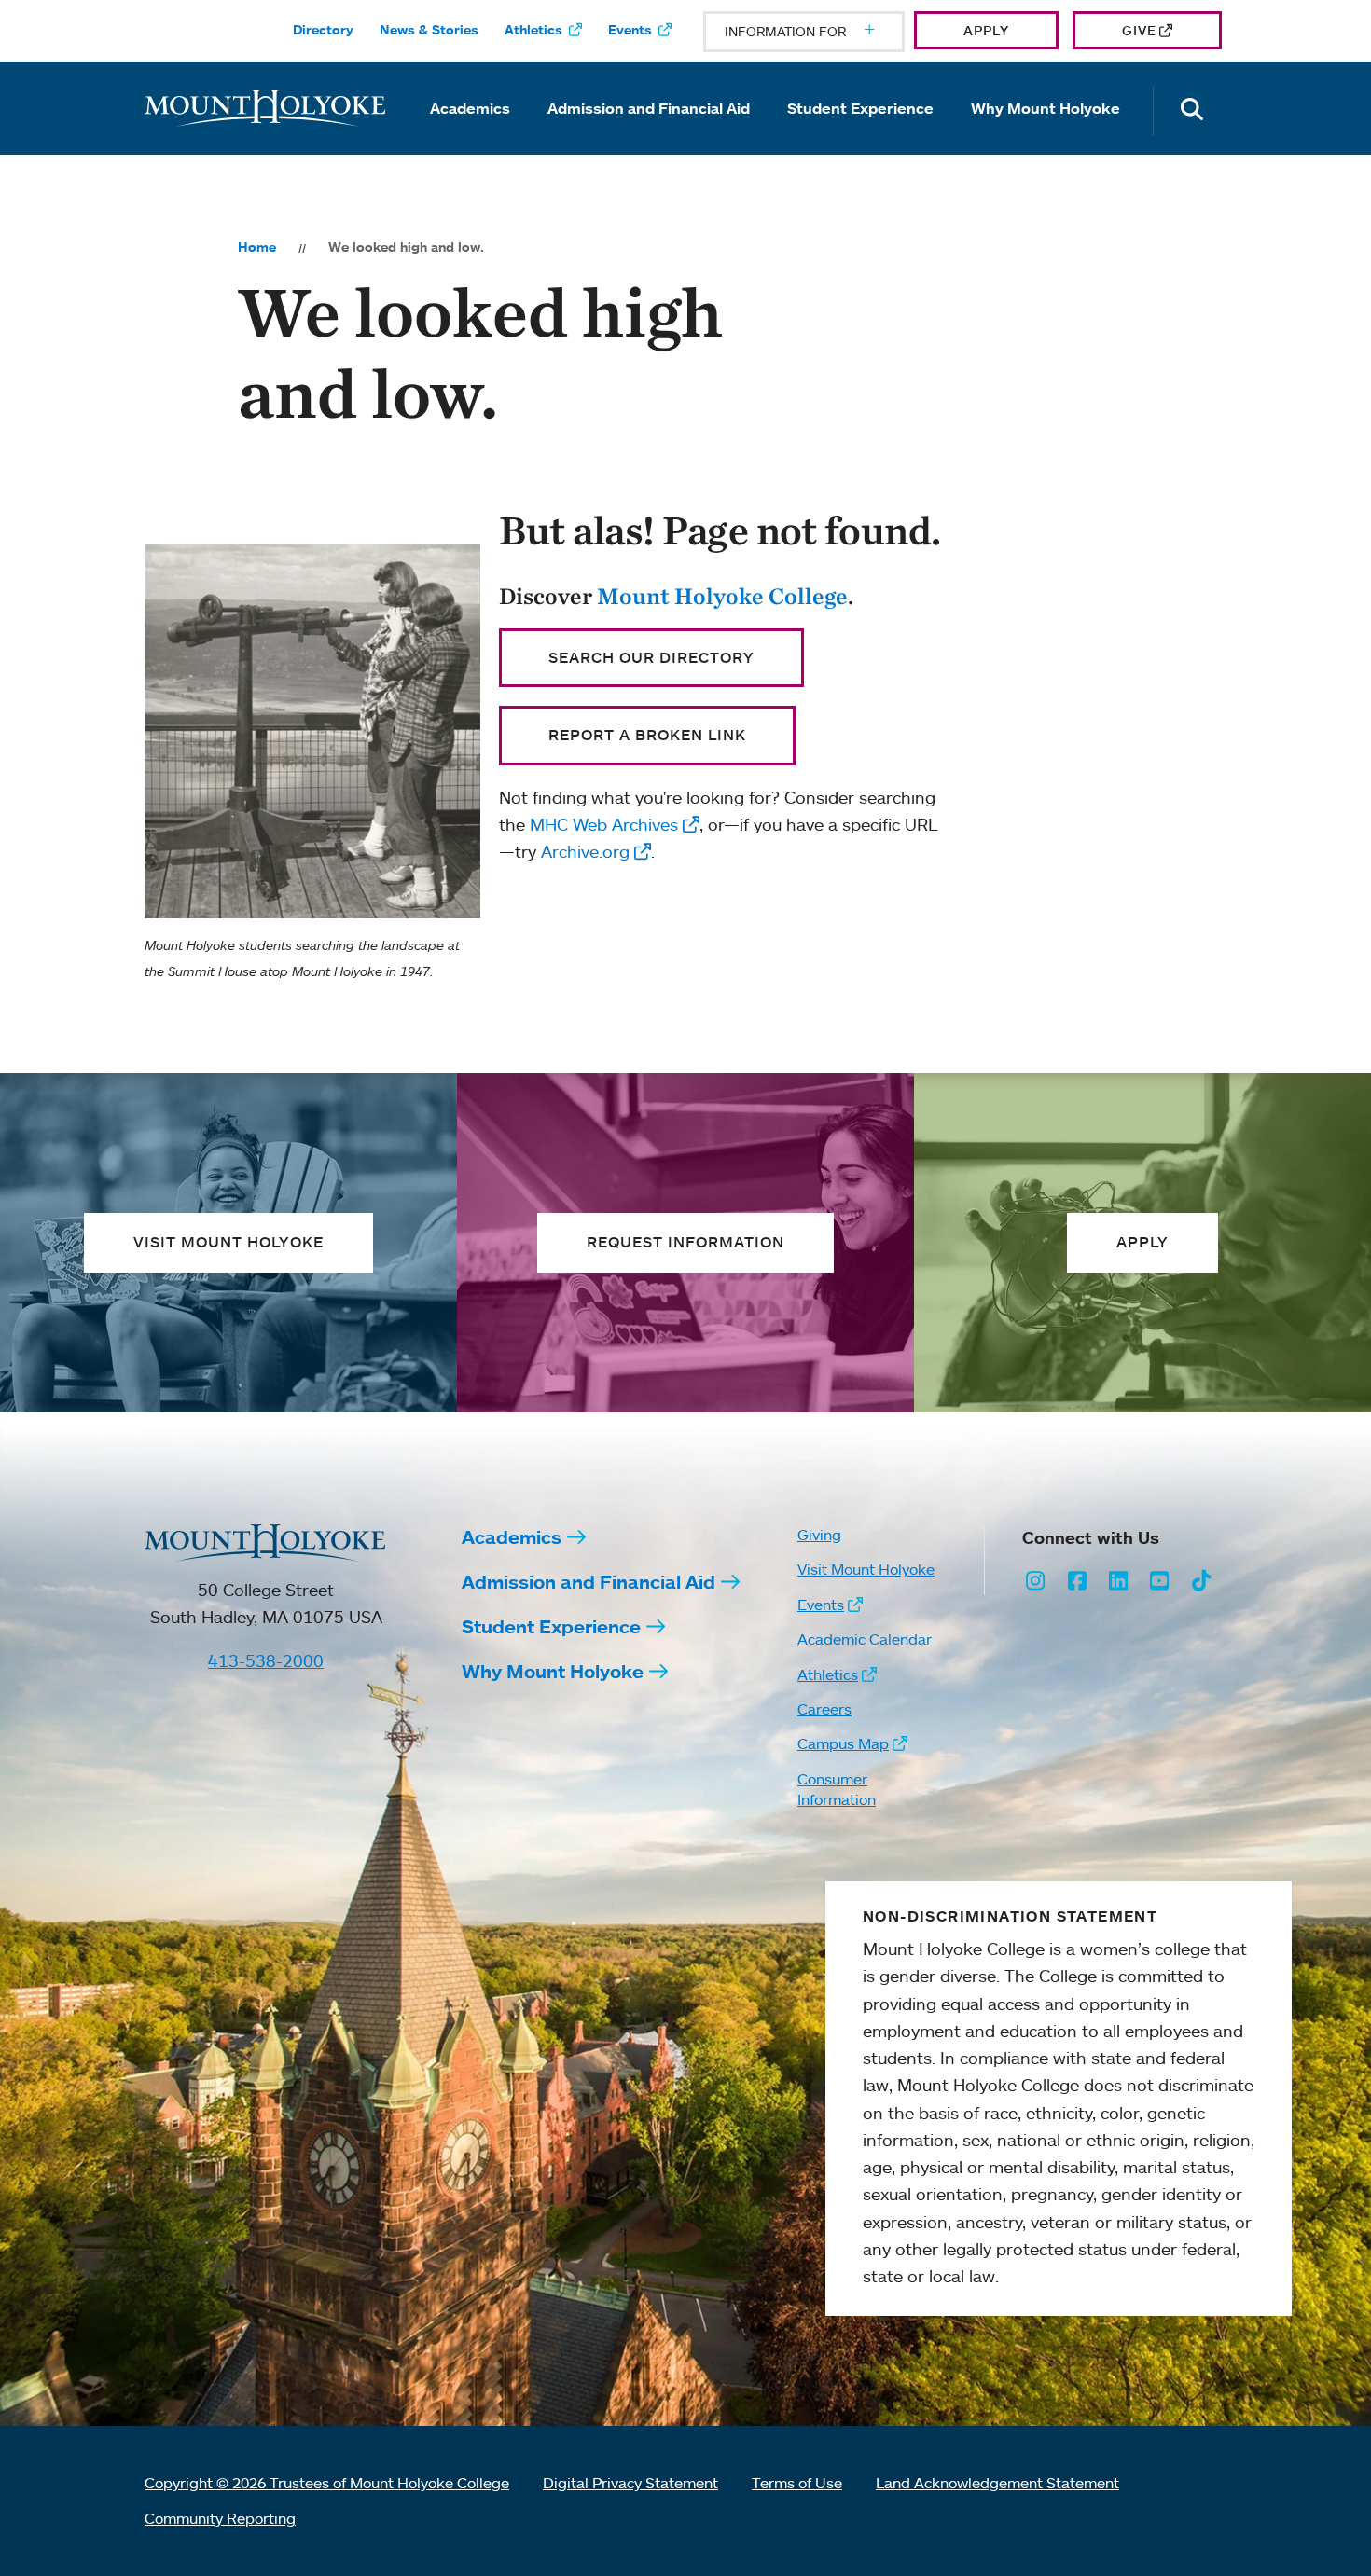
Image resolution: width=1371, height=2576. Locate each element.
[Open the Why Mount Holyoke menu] (1046, 134)
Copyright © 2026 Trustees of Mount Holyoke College (327, 2483)
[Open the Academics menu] (470, 134)
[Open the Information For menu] (824, 32)
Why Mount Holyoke (1046, 108)
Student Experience (860, 108)
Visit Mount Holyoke (866, 1569)
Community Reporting (220, 2518)
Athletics (533, 30)
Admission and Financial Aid (649, 108)
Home (257, 247)
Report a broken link (647, 735)
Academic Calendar (865, 1639)
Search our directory (651, 657)
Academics (470, 108)
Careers (824, 1709)
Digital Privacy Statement (630, 2483)
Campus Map (843, 1743)
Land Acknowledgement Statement (997, 2483)
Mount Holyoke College (722, 596)
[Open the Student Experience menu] (861, 134)
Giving (819, 1535)
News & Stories (429, 30)
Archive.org (585, 851)
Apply (986, 30)
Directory (323, 30)
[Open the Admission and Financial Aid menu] (649, 134)
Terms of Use (797, 2483)
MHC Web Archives (604, 824)
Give (1139, 30)
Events (630, 30)
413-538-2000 (266, 1660)
